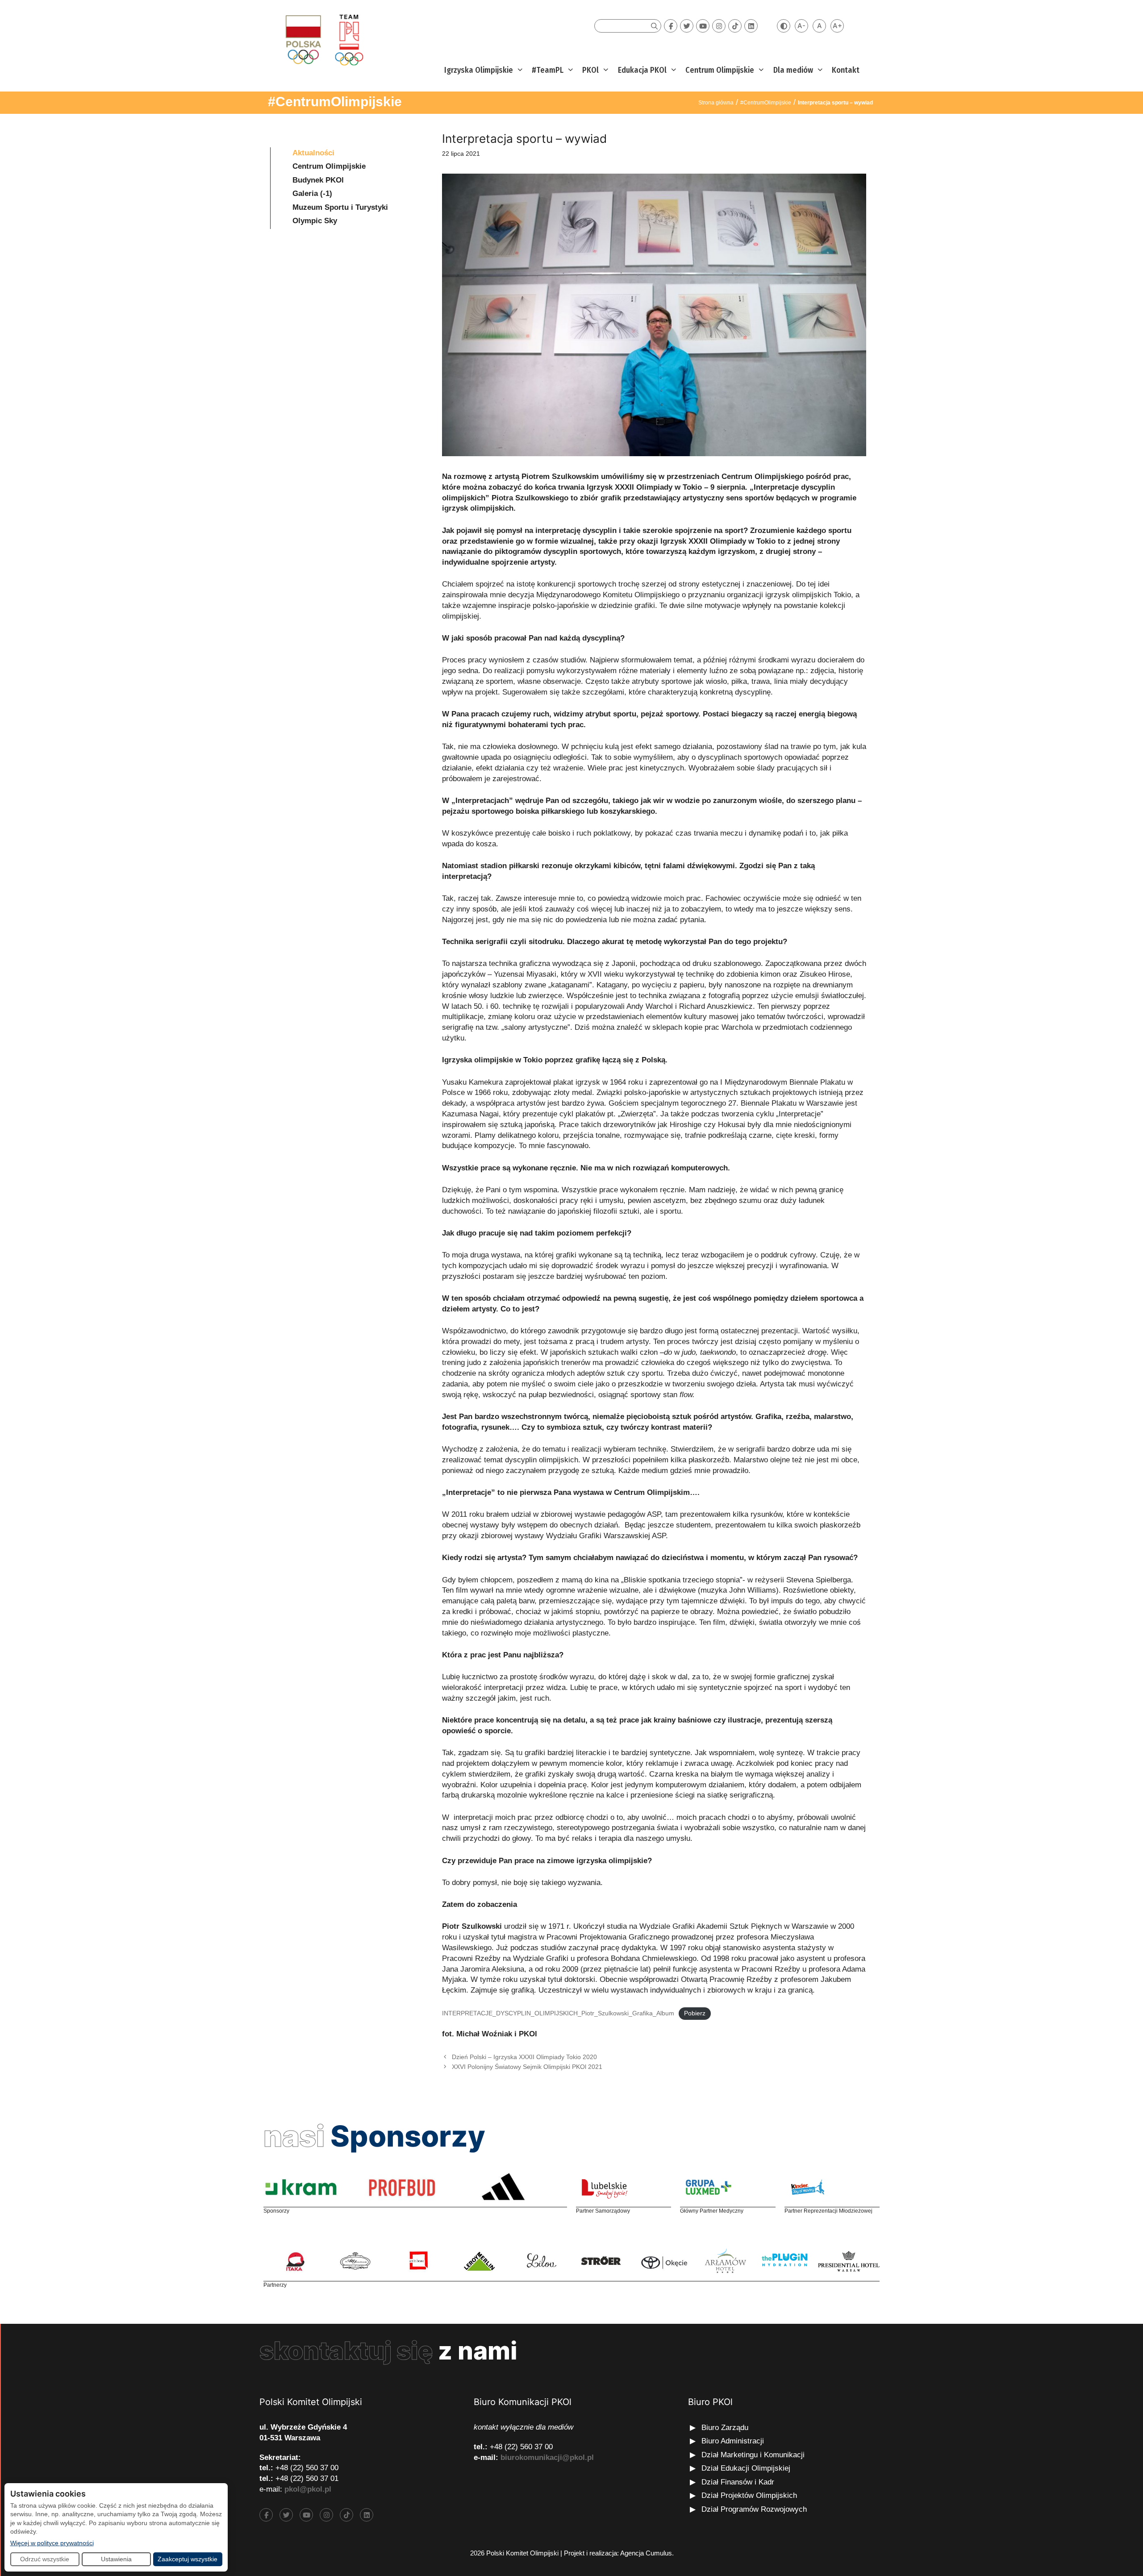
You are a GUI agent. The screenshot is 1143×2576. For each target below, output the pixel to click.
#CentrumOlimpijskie (335, 102)
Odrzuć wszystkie (45, 2559)
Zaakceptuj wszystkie (188, 2559)
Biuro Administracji (733, 2441)
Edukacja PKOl (642, 70)
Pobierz (695, 2013)
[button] (519, 70)
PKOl (590, 70)
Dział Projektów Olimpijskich (749, 2495)
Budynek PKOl (318, 180)
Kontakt (846, 70)
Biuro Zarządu (725, 2428)
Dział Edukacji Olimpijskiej (746, 2468)
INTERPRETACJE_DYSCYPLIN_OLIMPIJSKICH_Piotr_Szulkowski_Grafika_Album (558, 2013)
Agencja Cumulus (646, 2553)
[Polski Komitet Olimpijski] (323, 40)
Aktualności (313, 153)
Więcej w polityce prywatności (52, 2543)
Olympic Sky (315, 221)
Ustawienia (116, 2559)
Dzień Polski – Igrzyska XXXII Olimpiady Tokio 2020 (524, 2057)
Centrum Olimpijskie (720, 70)
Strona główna (716, 103)
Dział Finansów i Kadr (739, 2482)
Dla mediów (793, 70)
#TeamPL (548, 70)
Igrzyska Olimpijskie (479, 70)
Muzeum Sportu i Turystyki (340, 207)
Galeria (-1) (312, 194)
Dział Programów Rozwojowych (754, 2509)
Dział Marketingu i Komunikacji (753, 2455)
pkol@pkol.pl (308, 2489)
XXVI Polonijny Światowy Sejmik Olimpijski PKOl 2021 (527, 2067)
